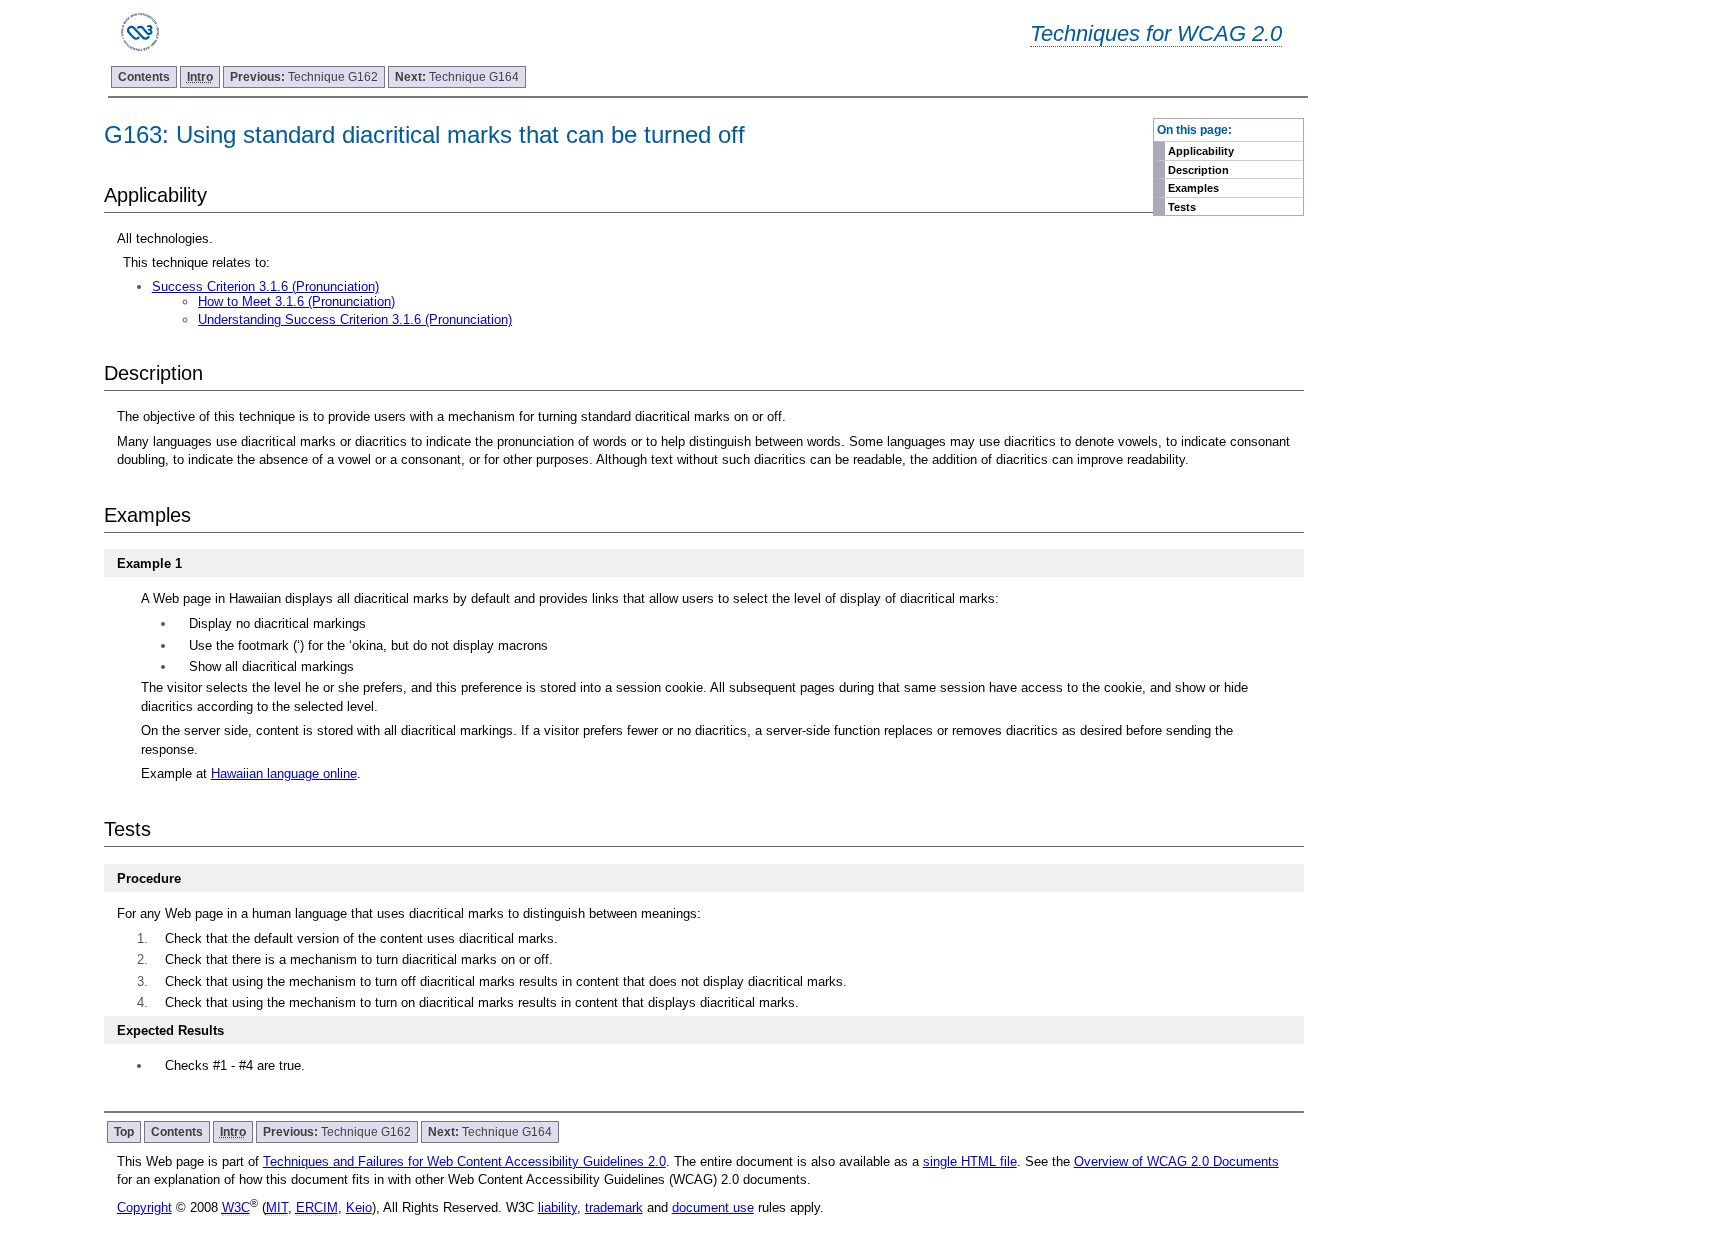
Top (124, 1132)
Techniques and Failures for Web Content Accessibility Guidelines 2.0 (464, 1161)
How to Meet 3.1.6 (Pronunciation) (296, 301)
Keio (359, 1207)
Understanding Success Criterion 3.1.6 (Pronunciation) (355, 319)
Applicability (1201, 151)
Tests (1182, 207)
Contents (144, 77)
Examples (1193, 188)
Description (1198, 170)
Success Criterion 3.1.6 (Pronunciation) (265, 286)
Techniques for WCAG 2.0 (1156, 33)
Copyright (144, 1207)
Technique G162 (304, 77)
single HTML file (970, 1161)
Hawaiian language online (284, 773)
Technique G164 (457, 77)
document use (713, 1207)
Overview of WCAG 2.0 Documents (1176, 1161)
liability (557, 1207)
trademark (614, 1207)
